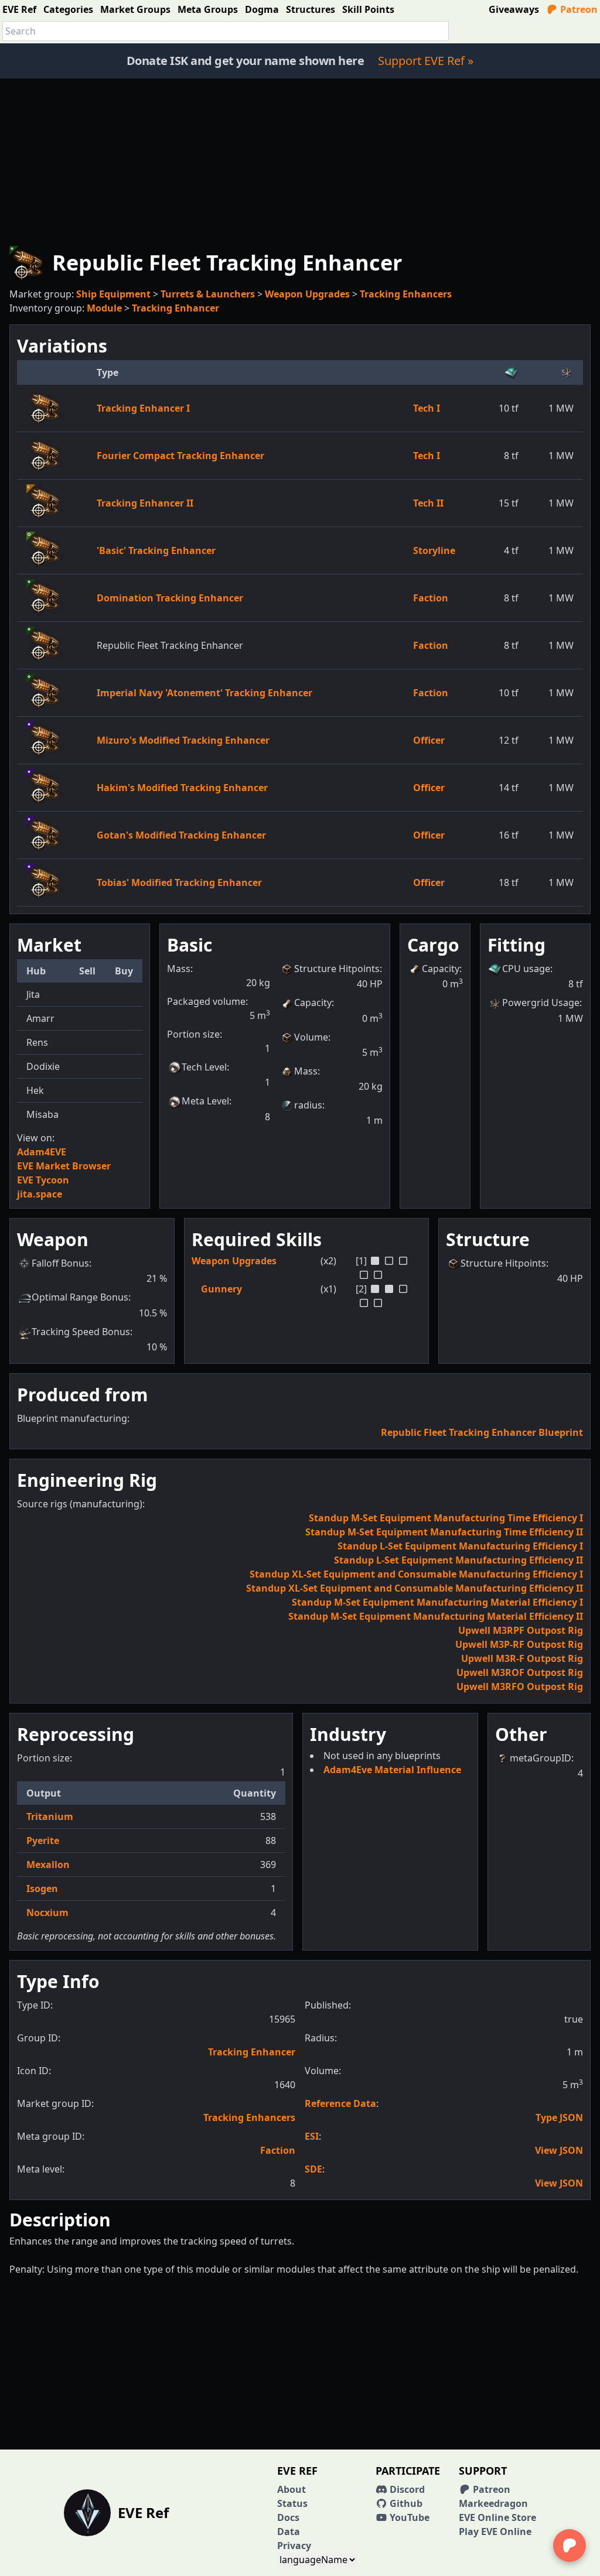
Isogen (42, 1889)
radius (308, 1105)
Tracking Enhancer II (145, 503)
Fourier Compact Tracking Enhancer (180, 456)
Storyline (434, 550)
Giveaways (514, 9)
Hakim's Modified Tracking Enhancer (182, 788)
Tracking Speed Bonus (81, 1332)
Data (289, 2531)
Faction (431, 598)
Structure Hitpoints (337, 969)
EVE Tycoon (43, 1180)
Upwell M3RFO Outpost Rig (520, 1686)
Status (292, 2503)
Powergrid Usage (541, 1003)
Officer (429, 740)
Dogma (262, 9)
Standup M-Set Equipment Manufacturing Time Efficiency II (444, 1532)
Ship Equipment (113, 294)
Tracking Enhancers (406, 294)
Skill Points (368, 9)
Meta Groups (208, 9)
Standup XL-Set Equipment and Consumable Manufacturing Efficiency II (415, 1588)
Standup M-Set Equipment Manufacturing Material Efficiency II (436, 1616)
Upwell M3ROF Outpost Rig (520, 1672)
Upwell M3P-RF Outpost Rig (519, 1644)
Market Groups (135, 9)
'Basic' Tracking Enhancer (156, 550)
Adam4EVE (42, 1152)
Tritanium (50, 1816)
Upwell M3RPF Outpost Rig (521, 1630)
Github (405, 2503)
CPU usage (526, 969)
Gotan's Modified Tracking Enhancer (181, 835)
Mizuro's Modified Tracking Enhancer (183, 740)
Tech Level (204, 1067)
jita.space (40, 1194)
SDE (313, 2169)
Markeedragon (493, 2503)
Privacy (294, 2546)
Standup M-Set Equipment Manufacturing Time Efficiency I (446, 1518)
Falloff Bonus (60, 1263)
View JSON (559, 2150)
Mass (306, 1071)
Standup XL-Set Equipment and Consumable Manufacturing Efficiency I (416, 1574)
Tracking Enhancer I (143, 408)
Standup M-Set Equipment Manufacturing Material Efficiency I (437, 1602)
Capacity (313, 1003)
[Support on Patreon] (570, 2546)
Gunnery (221, 1289)
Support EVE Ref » (426, 61)
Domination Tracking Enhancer (170, 598)
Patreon (578, 9)
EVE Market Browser (64, 1166)
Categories (68, 9)
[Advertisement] (300, 160)
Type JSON (559, 2117)
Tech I (427, 408)
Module (104, 308)
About (292, 2489)
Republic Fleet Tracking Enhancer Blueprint (482, 1432)
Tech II (428, 503)
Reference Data (340, 2103)
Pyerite (43, 1841)
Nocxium (47, 1913)
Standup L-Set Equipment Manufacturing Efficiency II (458, 1560)
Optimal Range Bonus (80, 1297)
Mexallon (48, 1865)
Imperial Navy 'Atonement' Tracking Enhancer (204, 693)
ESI (312, 2136)
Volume (311, 1037)
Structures (311, 9)
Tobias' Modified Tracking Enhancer (179, 882)
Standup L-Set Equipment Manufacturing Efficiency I (460, 1546)
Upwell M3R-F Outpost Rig (522, 1658)
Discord (406, 2489)
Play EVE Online (495, 2531)
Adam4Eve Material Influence (392, 1770)
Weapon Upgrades (307, 294)
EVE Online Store (497, 2517)
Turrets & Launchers (208, 294)
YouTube (408, 2517)
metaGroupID (541, 1758)
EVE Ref (19, 9)
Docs (288, 2517)
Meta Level (205, 1101)
